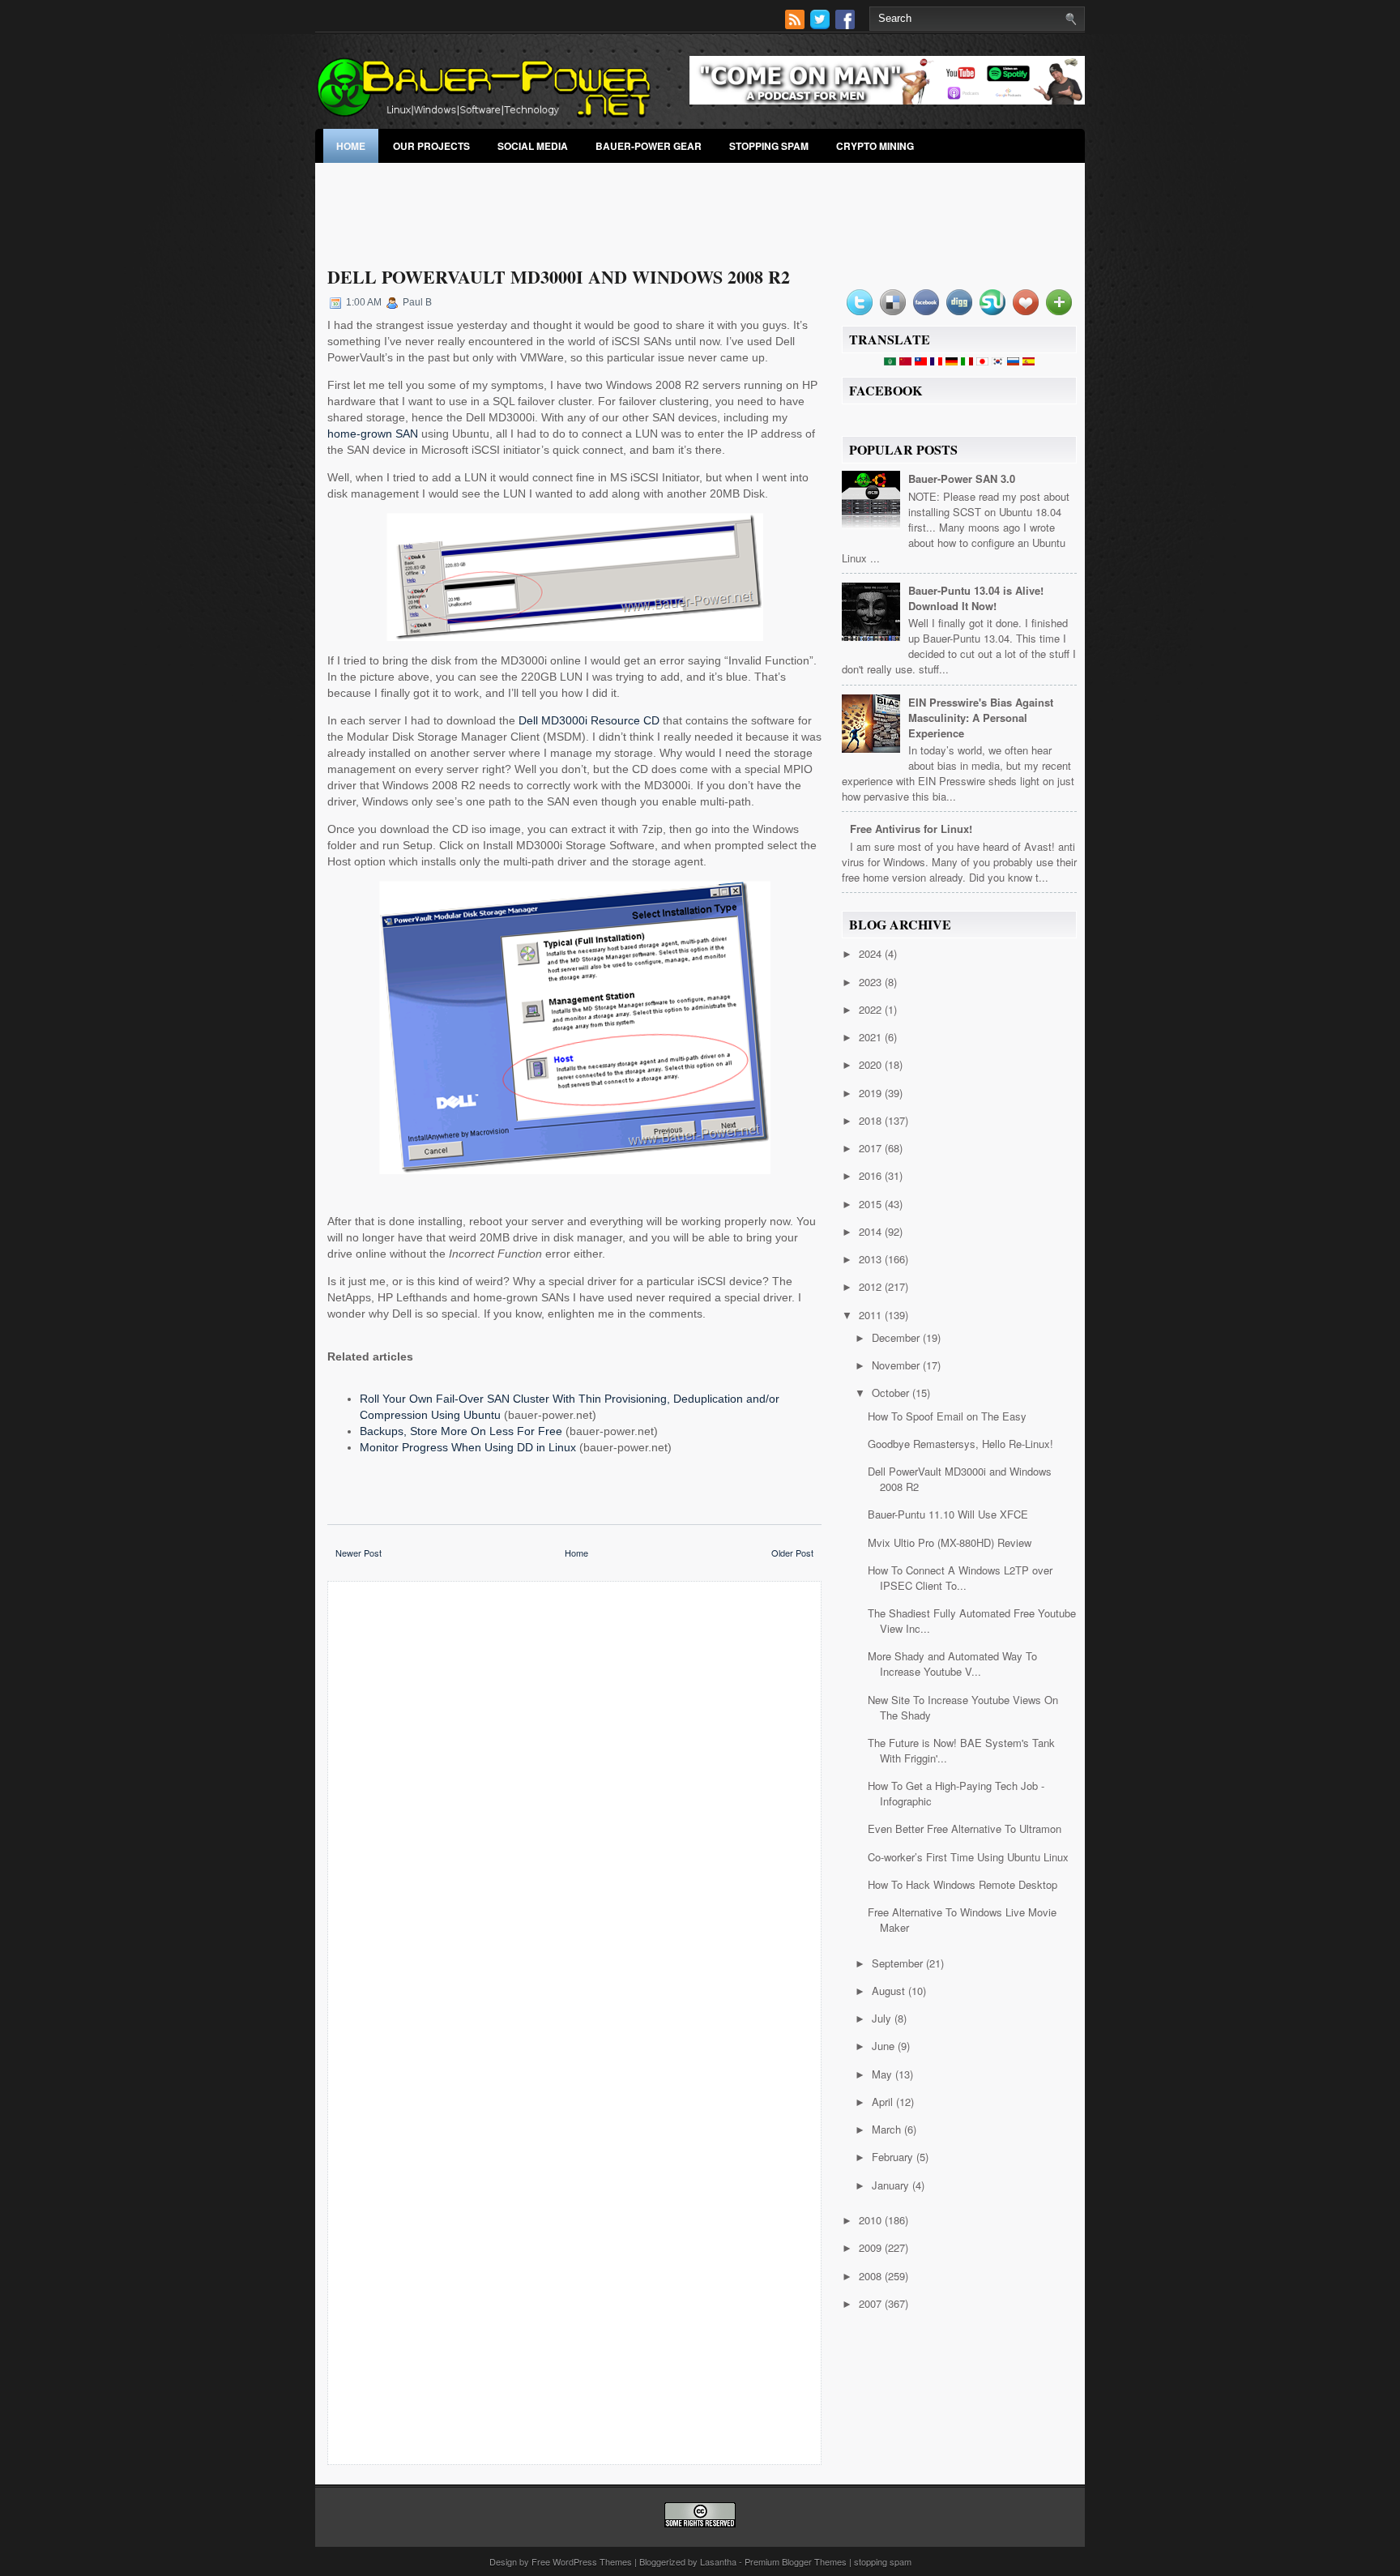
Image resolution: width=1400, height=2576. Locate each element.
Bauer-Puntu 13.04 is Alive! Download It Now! (976, 598)
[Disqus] (574, 1806)
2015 (872, 1204)
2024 (872, 953)
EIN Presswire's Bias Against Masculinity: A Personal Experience (981, 718)
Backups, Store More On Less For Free (461, 1431)
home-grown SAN (373, 434)
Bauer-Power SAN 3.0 (962, 478)
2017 (872, 1148)
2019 (872, 1093)
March (888, 2129)
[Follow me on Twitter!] (822, 25)
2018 (872, 1120)
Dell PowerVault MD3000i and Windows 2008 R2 (559, 277)
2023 (872, 982)
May (884, 2074)
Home (351, 146)
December (897, 1337)
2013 (872, 1259)
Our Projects (431, 146)
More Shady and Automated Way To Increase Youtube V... (952, 1664)
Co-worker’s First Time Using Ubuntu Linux (968, 1857)
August (890, 1991)
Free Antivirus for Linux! (911, 829)
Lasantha (718, 2561)
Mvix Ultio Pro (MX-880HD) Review (950, 1542)
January (892, 2185)
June (885, 2046)
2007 (872, 2303)
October (892, 1393)
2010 (872, 2220)
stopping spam (769, 146)
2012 (872, 1286)
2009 (872, 2247)
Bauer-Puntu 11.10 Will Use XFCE (948, 1514)
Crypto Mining (875, 146)
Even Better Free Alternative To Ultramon (965, 1828)
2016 (872, 1175)
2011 (872, 1315)
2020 (872, 1064)
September (899, 1963)
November (897, 1365)
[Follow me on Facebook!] (847, 25)
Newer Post (359, 1553)
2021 (872, 1037)
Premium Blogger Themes (796, 2561)
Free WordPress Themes (582, 2561)
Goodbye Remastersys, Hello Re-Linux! (960, 1444)
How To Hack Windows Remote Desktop (962, 1884)
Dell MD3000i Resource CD (589, 720)
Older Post (792, 1553)
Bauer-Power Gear (649, 146)
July (883, 2018)
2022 (872, 1009)
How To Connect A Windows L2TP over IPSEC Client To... (960, 1578)
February (894, 2157)
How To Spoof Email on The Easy (947, 1416)
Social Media (533, 146)
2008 (872, 2276)
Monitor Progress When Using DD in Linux (468, 1447)
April (884, 2102)
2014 (872, 1231)
